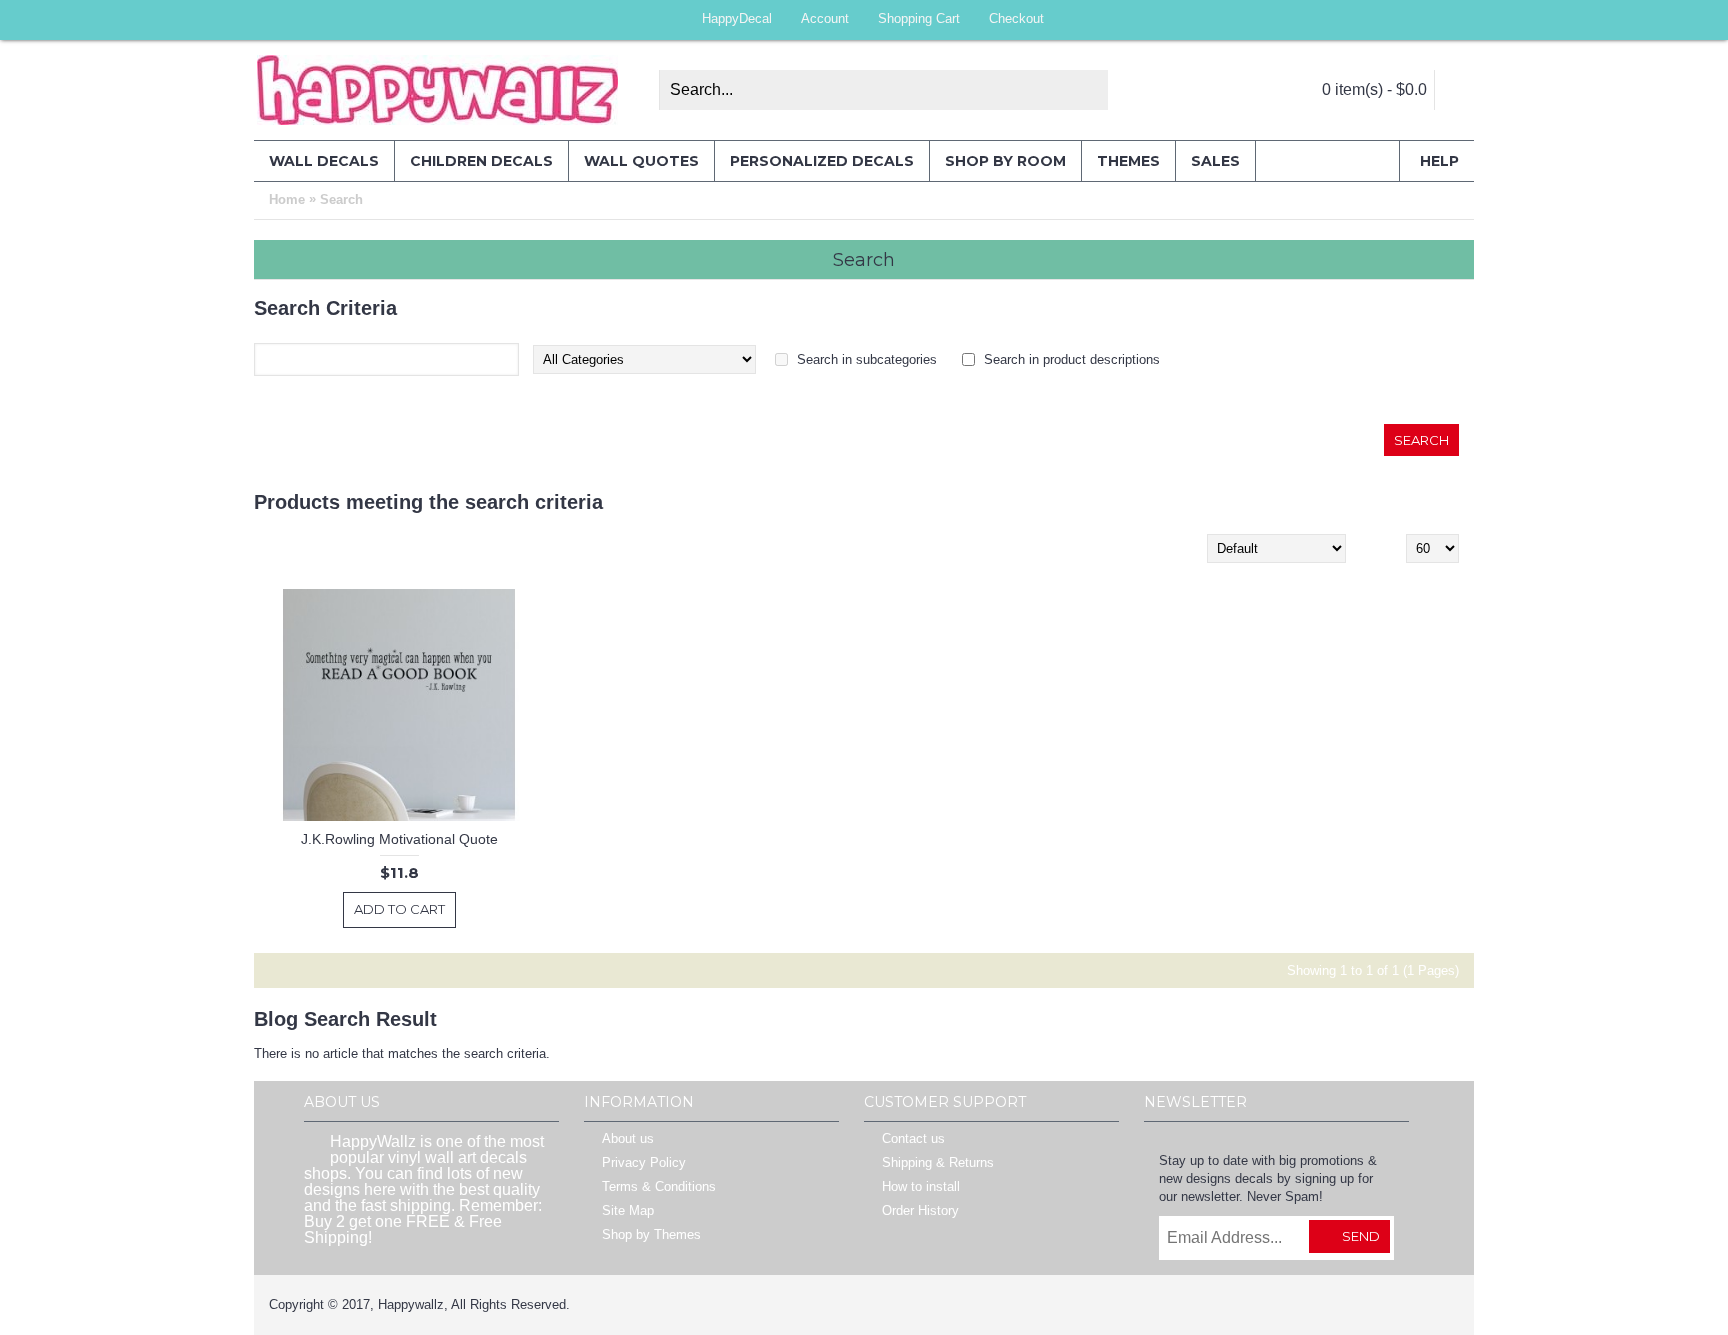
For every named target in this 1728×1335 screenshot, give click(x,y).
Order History (920, 1210)
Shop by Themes (651, 1234)
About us (628, 1138)
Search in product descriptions (1072, 359)
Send (1361, 1236)
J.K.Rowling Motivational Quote (399, 839)
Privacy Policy (644, 1162)
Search (341, 199)
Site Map (628, 1210)
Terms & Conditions (659, 1186)
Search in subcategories (867, 359)
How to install (921, 1186)
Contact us (913, 1138)
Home (287, 199)
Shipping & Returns (938, 1162)
